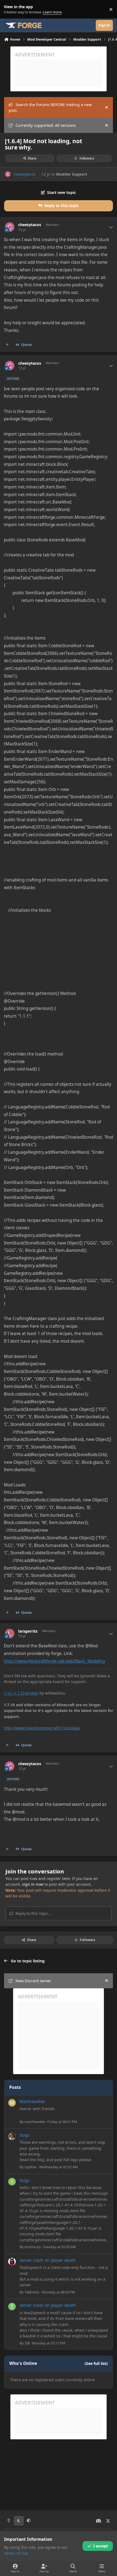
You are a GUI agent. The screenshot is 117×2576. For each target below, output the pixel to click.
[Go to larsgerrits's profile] (10, 1634)
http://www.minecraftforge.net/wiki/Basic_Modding (54, 1661)
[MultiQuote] (7, 345)
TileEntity (32, 2292)
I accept (101, 2546)
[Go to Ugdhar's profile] (12, 2136)
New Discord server (33, 1981)
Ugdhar (31, 2167)
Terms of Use (16, 2553)
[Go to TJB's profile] (12, 2307)
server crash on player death (48, 2260)
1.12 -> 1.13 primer (21, 1693)
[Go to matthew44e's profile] (12, 2103)
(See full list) (96, 2363)
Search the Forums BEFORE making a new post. (50, 107)
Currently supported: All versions (46, 125)
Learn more (10, 9)
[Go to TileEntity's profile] (12, 2262)
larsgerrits (28, 1631)
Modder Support (72, 174)
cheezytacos (25, 174)
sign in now (33, 1884)
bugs (24, 2135)
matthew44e (35, 2122)
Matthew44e (32, 2102)
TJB (27, 2343)
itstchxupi (33, 2247)
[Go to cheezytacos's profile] (8, 174)
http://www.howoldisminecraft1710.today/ (42, 1728)
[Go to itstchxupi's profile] (12, 2182)
